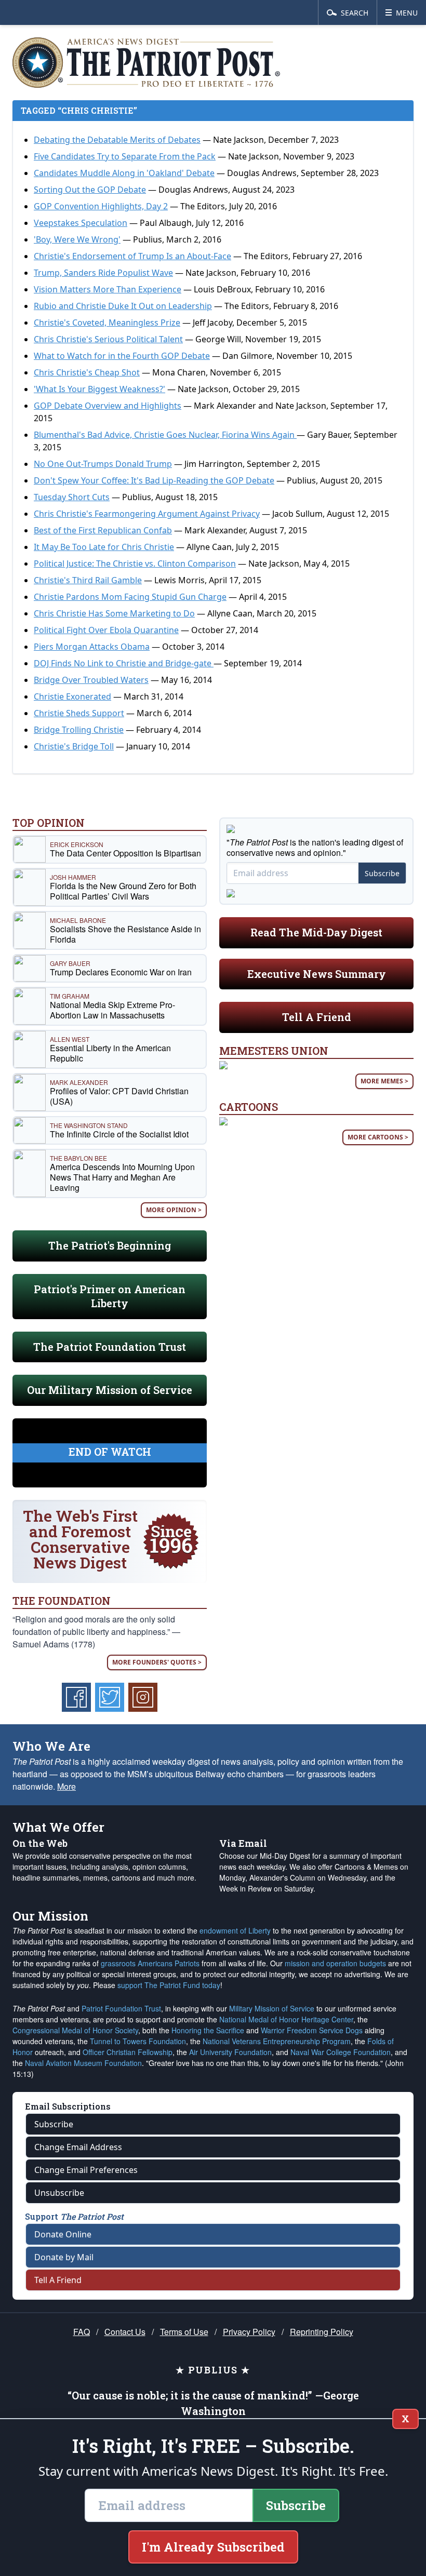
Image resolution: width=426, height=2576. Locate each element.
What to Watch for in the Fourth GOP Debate (122, 356)
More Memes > (384, 1081)
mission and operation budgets (335, 1963)
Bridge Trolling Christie (79, 730)
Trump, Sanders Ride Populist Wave (103, 273)
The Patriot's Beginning (110, 1245)
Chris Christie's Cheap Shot (87, 372)
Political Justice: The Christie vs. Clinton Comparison (135, 563)
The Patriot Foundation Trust (110, 1347)
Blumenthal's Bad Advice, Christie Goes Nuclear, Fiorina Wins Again (165, 435)
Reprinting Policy (322, 2332)
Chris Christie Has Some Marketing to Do (114, 613)
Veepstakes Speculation (81, 223)
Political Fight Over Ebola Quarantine (106, 630)
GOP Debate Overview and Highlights (108, 406)
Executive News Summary (317, 974)
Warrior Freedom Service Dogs (312, 2030)
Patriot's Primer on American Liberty (110, 1296)
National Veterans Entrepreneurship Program (277, 2041)
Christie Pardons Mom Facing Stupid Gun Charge (130, 597)
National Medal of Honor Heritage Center (286, 2019)
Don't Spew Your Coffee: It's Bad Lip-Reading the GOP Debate (154, 480)
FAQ (82, 2332)
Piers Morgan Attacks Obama (92, 647)
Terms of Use (184, 2332)
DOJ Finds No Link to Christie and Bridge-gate (124, 663)
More (66, 1786)
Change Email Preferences (86, 2170)
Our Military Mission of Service (110, 1390)
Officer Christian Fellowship (128, 2052)
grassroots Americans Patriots (150, 1963)
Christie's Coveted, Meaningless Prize (107, 323)
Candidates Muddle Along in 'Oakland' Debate (124, 173)
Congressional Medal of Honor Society (75, 2030)
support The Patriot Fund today (169, 1985)
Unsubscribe (59, 2193)
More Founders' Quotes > (157, 1662)
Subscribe (382, 873)
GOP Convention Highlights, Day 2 (101, 206)
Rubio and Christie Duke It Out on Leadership (123, 306)
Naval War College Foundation (341, 2052)
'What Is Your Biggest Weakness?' (99, 389)
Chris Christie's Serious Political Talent (108, 339)
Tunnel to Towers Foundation (138, 2041)
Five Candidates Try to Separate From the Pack (125, 156)
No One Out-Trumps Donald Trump (103, 464)
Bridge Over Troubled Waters (91, 680)
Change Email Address (78, 2147)
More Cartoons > (378, 1137)
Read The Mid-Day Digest (316, 932)
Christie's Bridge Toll (74, 746)
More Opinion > (174, 1210)
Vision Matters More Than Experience (108, 289)
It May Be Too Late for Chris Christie (104, 547)
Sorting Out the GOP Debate (90, 190)
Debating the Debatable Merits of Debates (117, 140)
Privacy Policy (249, 2332)
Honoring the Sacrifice (208, 2030)
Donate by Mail (64, 2257)
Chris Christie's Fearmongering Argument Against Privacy (147, 514)
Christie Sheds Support (79, 713)
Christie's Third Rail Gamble (88, 580)
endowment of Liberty (235, 1930)
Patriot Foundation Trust (121, 2008)
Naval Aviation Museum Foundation (83, 2063)
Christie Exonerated (72, 696)
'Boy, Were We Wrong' (77, 239)
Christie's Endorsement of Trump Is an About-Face (132, 256)
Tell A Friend (317, 1017)
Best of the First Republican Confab (103, 530)
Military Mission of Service (272, 2008)
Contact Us (125, 2332)
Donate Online (63, 2234)
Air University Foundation (230, 2052)
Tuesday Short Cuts (72, 497)
